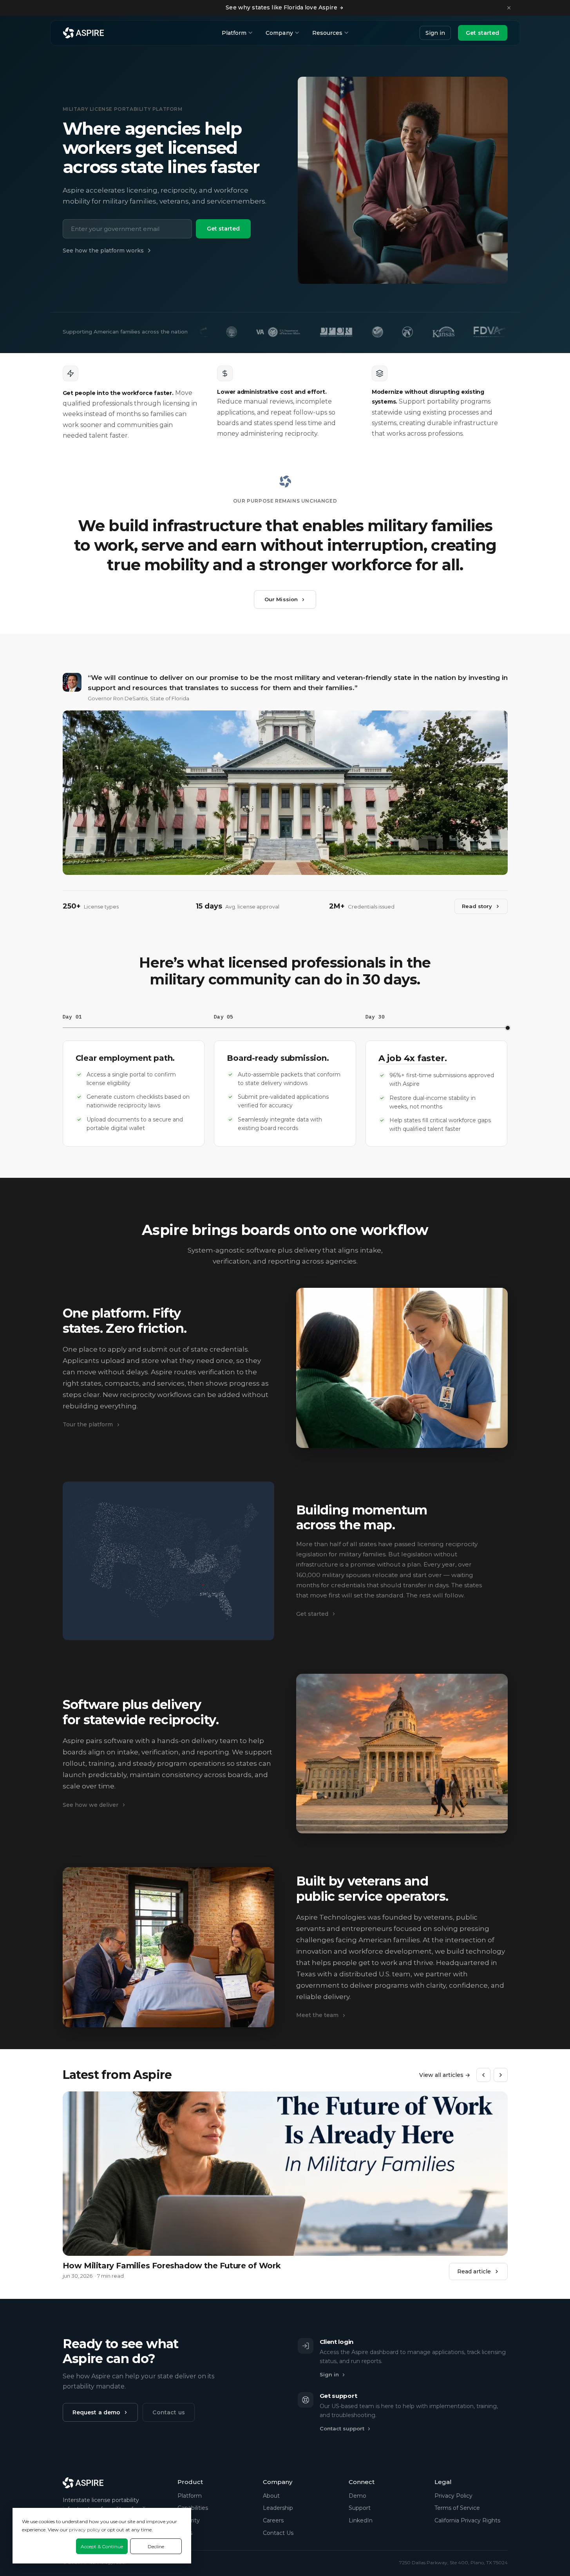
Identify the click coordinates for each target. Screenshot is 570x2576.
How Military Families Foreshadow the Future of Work (172, 2266)
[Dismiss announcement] (509, 8)
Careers (273, 2520)
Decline (156, 2546)
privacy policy (85, 2530)
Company (279, 33)
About (271, 2496)
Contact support (342, 2428)
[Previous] (483, 2075)
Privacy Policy (453, 2496)
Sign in (435, 33)
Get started (483, 33)
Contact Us (278, 2533)
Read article (474, 2271)
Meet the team (317, 2015)
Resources (328, 33)
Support (360, 2508)
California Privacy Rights (467, 2520)
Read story (477, 906)
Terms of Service (457, 2508)
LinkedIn (361, 2520)
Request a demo (97, 2412)
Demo (357, 2496)
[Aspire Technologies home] (83, 33)
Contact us (168, 2412)
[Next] (501, 2075)
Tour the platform (88, 1424)
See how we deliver (90, 1805)
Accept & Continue (102, 2546)
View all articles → (445, 2075)
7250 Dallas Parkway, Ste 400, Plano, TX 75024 (453, 2562)
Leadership (278, 2508)
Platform (234, 33)
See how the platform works (103, 251)
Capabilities (193, 2508)
